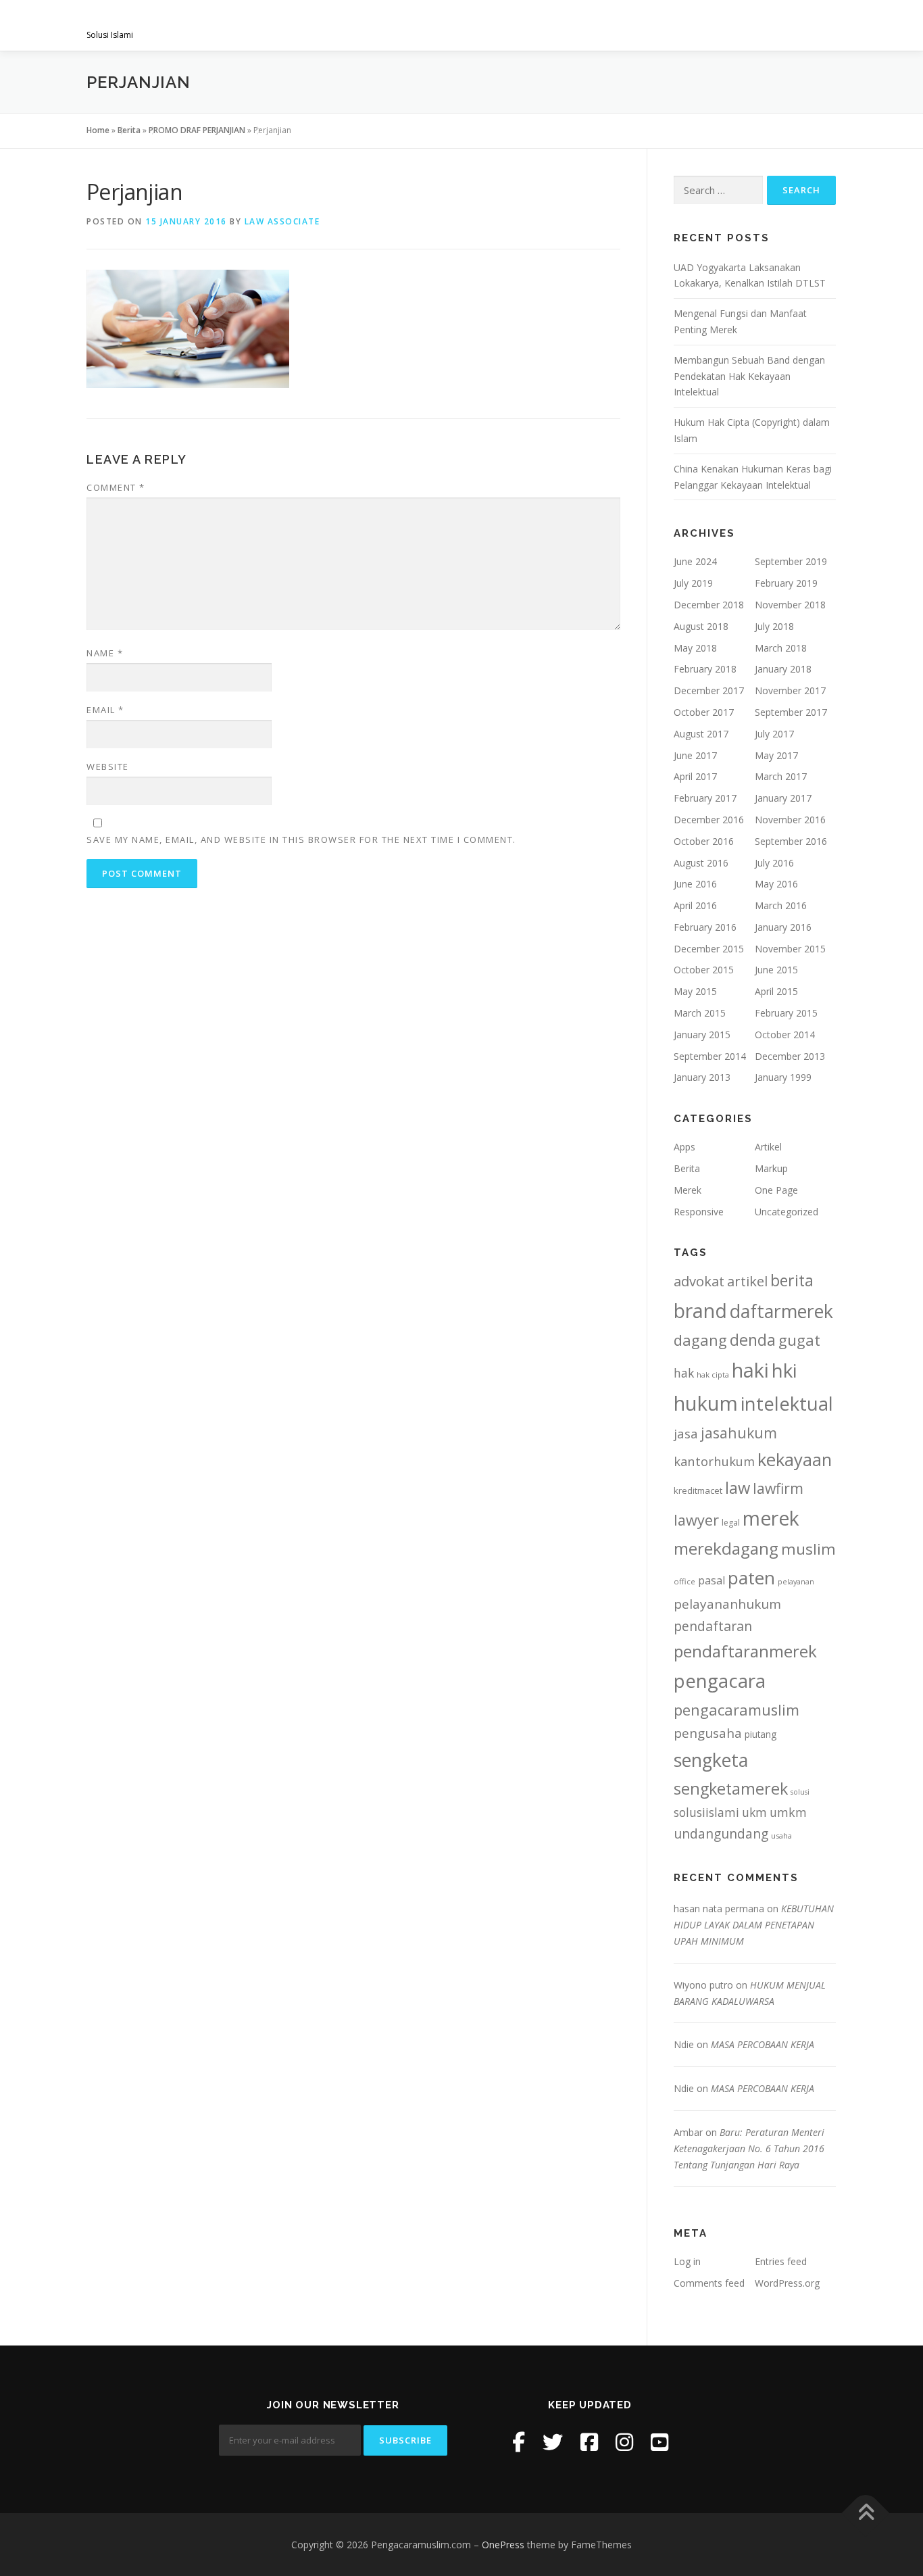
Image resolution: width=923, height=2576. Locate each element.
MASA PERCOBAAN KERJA (763, 2044)
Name (105, 653)
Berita (129, 130)
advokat (699, 1281)
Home (98, 130)
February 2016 (705, 927)
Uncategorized (787, 1212)
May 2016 (776, 884)
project (622, 25)
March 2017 (781, 776)
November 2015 (790, 949)
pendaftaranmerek (745, 1651)
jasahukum (739, 1433)
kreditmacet (698, 1490)
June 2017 (695, 755)
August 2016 (701, 863)
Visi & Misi (392, 25)
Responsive (699, 1212)
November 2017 (790, 690)
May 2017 (776, 755)
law (738, 1488)
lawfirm (778, 1488)
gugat (799, 1340)
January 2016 (783, 927)
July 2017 (774, 734)
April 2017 (695, 776)
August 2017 (701, 734)
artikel (747, 1281)
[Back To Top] (866, 2513)
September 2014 (710, 1056)
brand (700, 1311)
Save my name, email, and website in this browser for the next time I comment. (301, 840)
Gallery (555, 25)
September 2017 (791, 712)
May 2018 (695, 648)
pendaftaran (713, 1626)
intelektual (787, 1404)
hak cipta (713, 1375)
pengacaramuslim (737, 1710)
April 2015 (776, 991)
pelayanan (796, 1582)
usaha (781, 1836)
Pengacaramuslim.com (192, 21)
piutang (760, 1734)
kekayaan (795, 1460)
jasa (686, 1433)
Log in (687, 2261)
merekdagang (726, 1548)
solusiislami (706, 1812)
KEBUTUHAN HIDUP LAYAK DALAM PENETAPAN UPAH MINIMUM (754, 1925)
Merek (688, 1190)
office (684, 1581)
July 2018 (774, 626)
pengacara (720, 1680)
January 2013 (702, 1077)
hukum (706, 1403)
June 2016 (695, 884)
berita (792, 1280)
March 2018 (781, 648)
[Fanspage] (589, 2442)
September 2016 (791, 841)
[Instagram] (624, 2442)
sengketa (711, 1760)
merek (771, 1518)
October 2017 (704, 712)
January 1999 (783, 1077)
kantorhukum (714, 1461)
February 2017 (705, 798)
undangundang (721, 1833)
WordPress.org (787, 2283)
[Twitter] (553, 2442)
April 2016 (695, 905)
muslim (808, 1549)
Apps (684, 1147)
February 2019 (786, 583)
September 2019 (791, 561)
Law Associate (282, 221)
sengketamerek (731, 1789)
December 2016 (709, 820)
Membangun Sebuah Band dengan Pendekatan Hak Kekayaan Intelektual (749, 376)
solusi (800, 1792)
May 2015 (695, 991)
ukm (754, 1812)
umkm (788, 1812)
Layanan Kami (475, 25)
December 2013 (790, 1056)
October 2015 (704, 970)
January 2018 (783, 669)
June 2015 (776, 970)
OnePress (503, 2545)
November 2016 (790, 820)
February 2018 (705, 669)
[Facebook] (519, 2442)
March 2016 (781, 905)
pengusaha (708, 1733)
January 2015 (702, 1035)
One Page (776, 1190)
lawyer (696, 1520)
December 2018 (709, 605)
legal (731, 1523)
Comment (116, 487)
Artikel (768, 1147)
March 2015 (700, 1013)
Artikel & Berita (710, 25)
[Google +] (659, 2442)
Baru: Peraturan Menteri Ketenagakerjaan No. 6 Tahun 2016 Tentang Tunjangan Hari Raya (749, 2148)
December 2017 (709, 690)
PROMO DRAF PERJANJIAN (197, 130)
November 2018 (790, 605)
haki (750, 1370)
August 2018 (701, 626)
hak (684, 1373)
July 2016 (774, 863)
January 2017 (783, 798)
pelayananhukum (727, 1604)
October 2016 (704, 841)
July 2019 (693, 583)
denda (753, 1340)
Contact (801, 25)
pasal (712, 1580)
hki (784, 1370)
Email (105, 710)
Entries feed (781, 2261)
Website (108, 767)
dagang (700, 1340)
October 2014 (785, 1035)
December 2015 (709, 949)
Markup (771, 1168)
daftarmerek (781, 1311)
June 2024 (695, 561)
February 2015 (786, 1013)
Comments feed (709, 2283)
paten (751, 1578)
